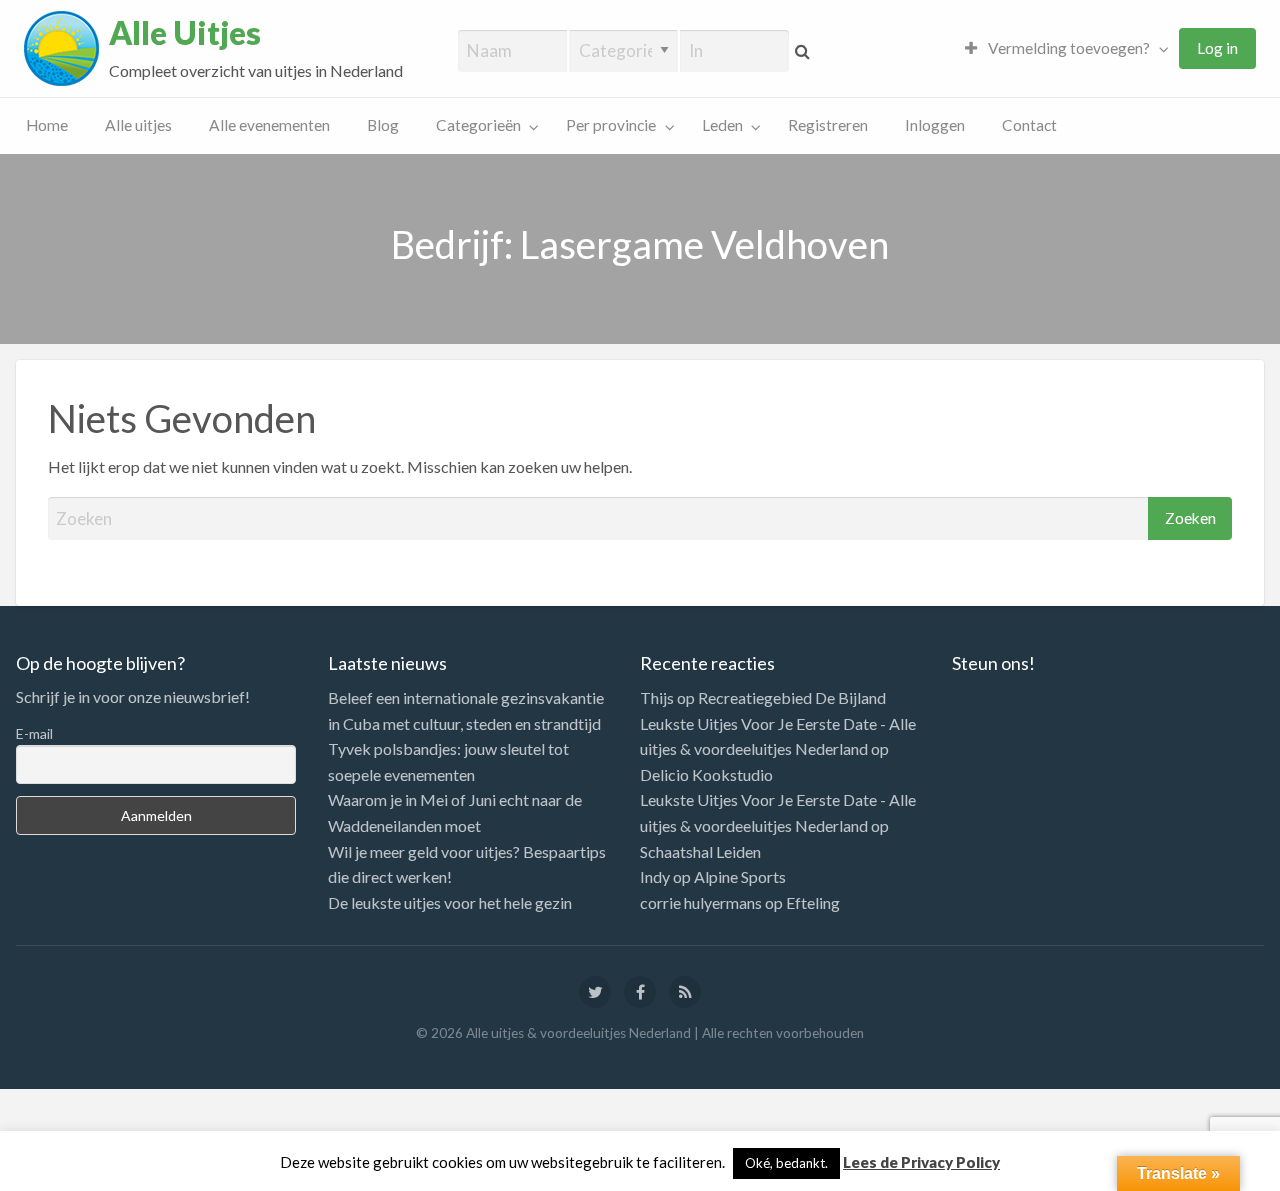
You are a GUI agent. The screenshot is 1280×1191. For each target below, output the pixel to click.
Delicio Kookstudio (706, 774)
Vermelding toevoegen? (1067, 48)
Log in (1217, 48)
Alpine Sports (740, 876)
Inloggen (935, 125)
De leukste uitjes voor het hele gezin (450, 902)
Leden (722, 125)
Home (47, 125)
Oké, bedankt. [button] (786, 1163)
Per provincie (611, 125)
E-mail (34, 733)
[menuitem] (1062, 48)
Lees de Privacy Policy (921, 1162)
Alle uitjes (138, 125)
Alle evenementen (269, 125)
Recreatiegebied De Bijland (792, 697)
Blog (383, 125)
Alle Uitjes (185, 33)
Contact (1029, 125)
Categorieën (478, 125)
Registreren (828, 125)
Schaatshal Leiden (700, 851)
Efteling (813, 902)
